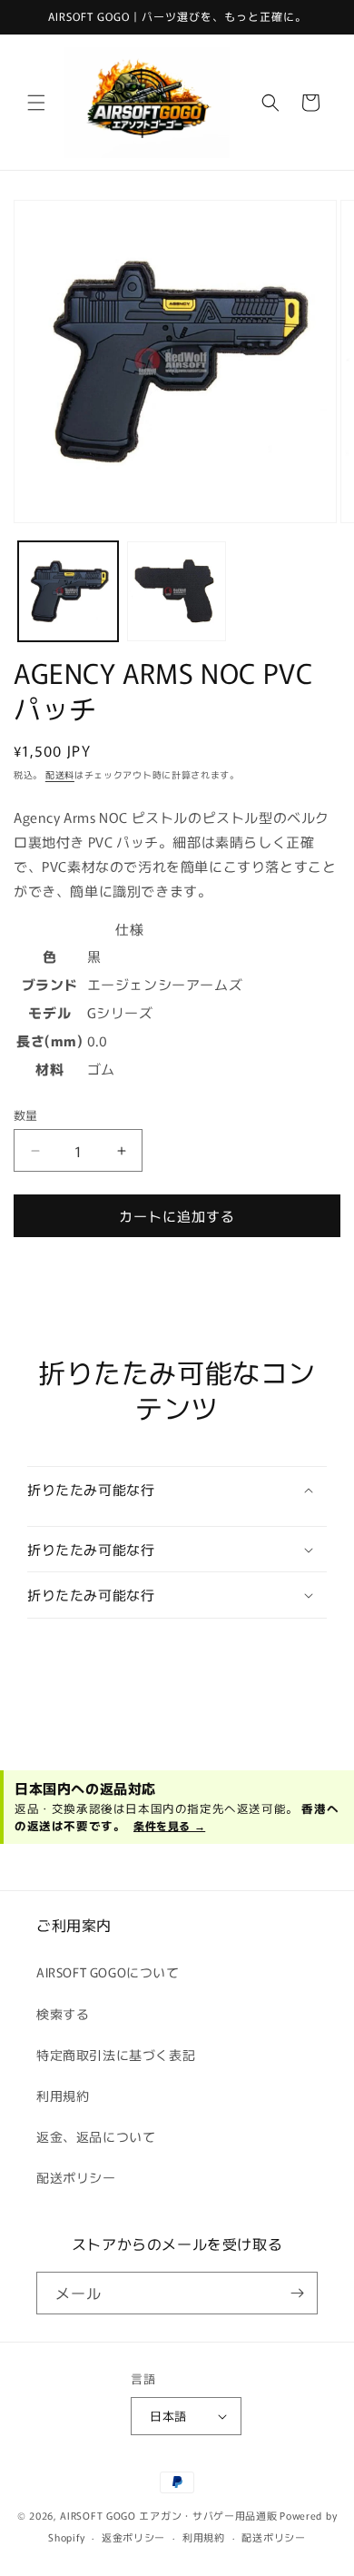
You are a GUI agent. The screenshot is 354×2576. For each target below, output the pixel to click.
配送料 (60, 774)
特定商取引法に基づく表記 (116, 2055)
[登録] (297, 2293)
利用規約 (63, 2095)
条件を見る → (169, 1825)
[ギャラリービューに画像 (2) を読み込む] (177, 591)
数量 (26, 1115)
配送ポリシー (76, 2177)
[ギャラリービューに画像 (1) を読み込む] (68, 591)
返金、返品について (96, 2136)
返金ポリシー (133, 2537)
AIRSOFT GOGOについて (108, 1972)
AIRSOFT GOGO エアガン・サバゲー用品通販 (168, 2515)
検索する (63, 2014)
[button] (36, 103)
